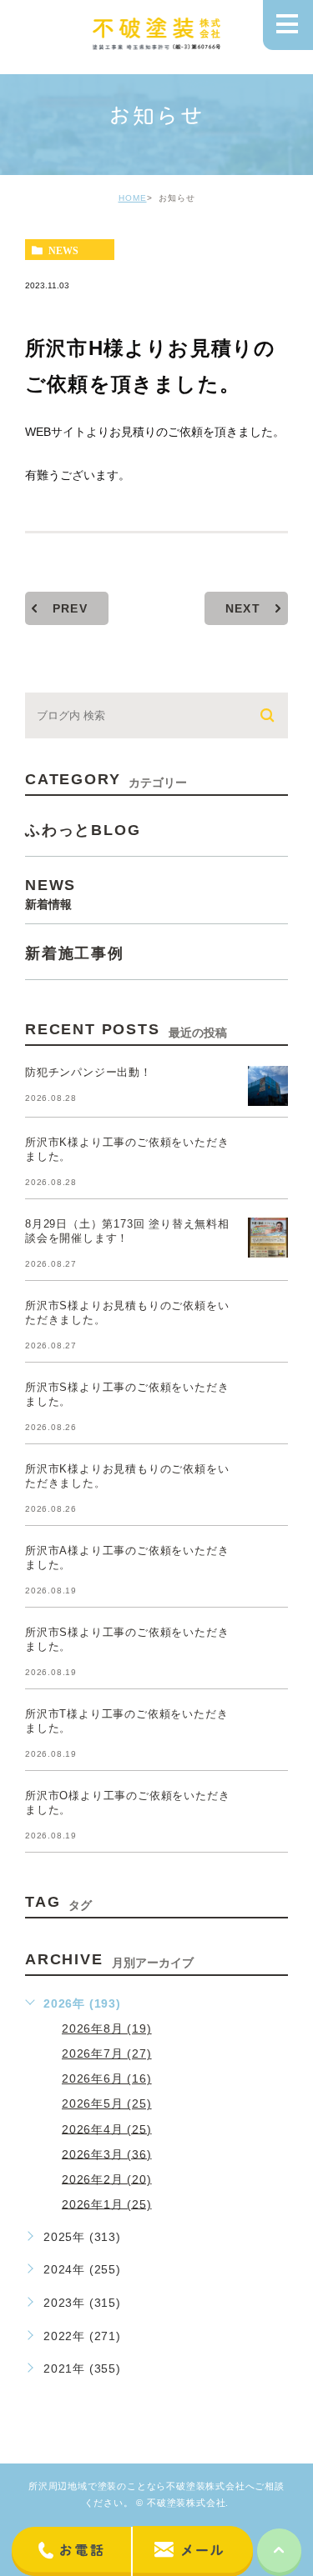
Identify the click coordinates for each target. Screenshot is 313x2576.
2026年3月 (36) (107, 2153)
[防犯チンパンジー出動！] (268, 1086)
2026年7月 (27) (107, 2053)
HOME (133, 198)
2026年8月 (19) (107, 2028)
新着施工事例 (75, 953)
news (63, 250)
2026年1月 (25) (107, 2203)
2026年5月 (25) (107, 2103)
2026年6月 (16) (107, 2078)
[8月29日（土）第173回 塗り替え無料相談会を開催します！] (268, 1238)
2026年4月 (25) (107, 2128)
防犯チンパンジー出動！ (88, 1072)
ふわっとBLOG (83, 829)
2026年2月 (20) (107, 2178)
